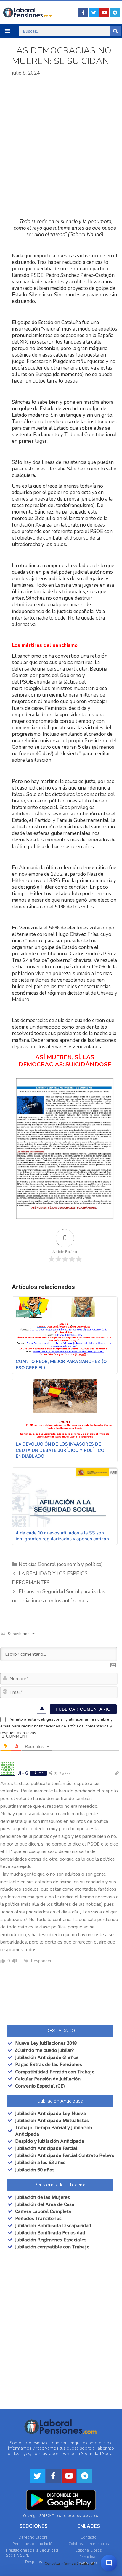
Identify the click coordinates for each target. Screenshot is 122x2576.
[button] (7, 31)
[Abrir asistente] (109, 2563)
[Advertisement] (61, 148)
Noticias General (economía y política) (61, 1564)
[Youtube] (104, 13)
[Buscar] (115, 31)
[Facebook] (83, 13)
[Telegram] (115, 13)
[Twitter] (94, 13)
